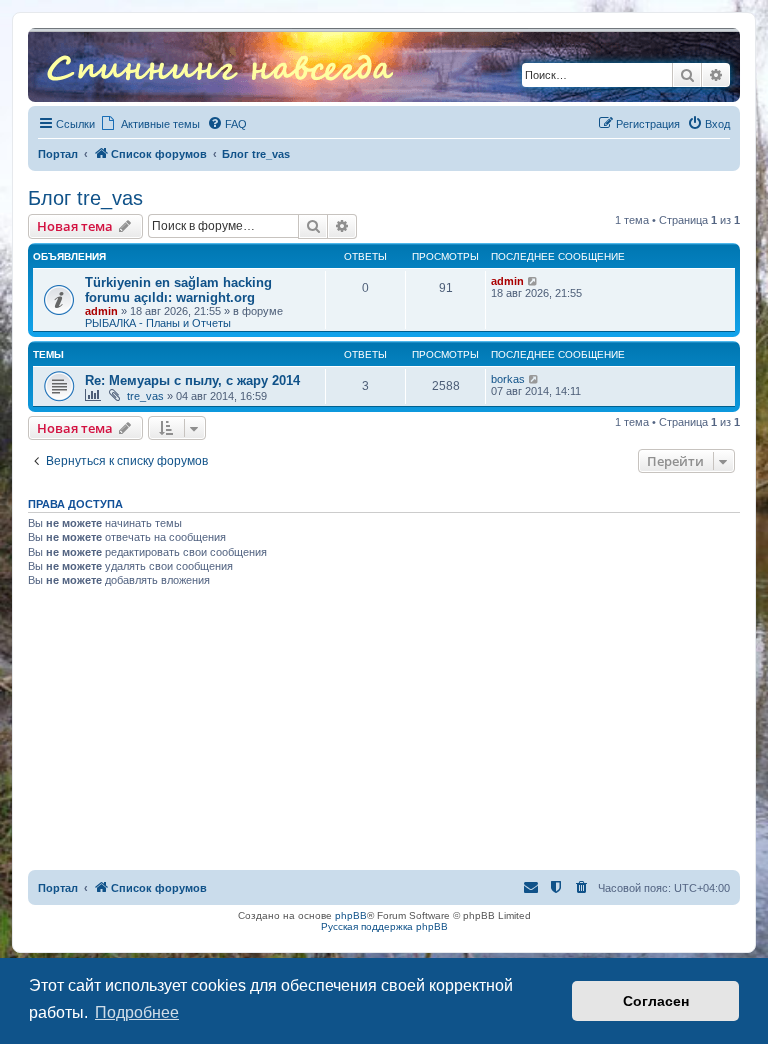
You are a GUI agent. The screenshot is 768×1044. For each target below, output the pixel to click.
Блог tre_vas (85, 198)
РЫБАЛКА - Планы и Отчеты (158, 323)
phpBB (351, 915)
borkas (508, 379)
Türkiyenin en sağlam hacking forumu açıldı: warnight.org (178, 290)
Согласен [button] (656, 1001)
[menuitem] (227, 124)
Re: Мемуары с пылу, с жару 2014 (192, 380)
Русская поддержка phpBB (384, 926)
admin (101, 311)
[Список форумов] (219, 65)
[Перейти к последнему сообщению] (533, 281)
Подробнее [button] (137, 1012)
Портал (58, 154)
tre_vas (145, 396)
